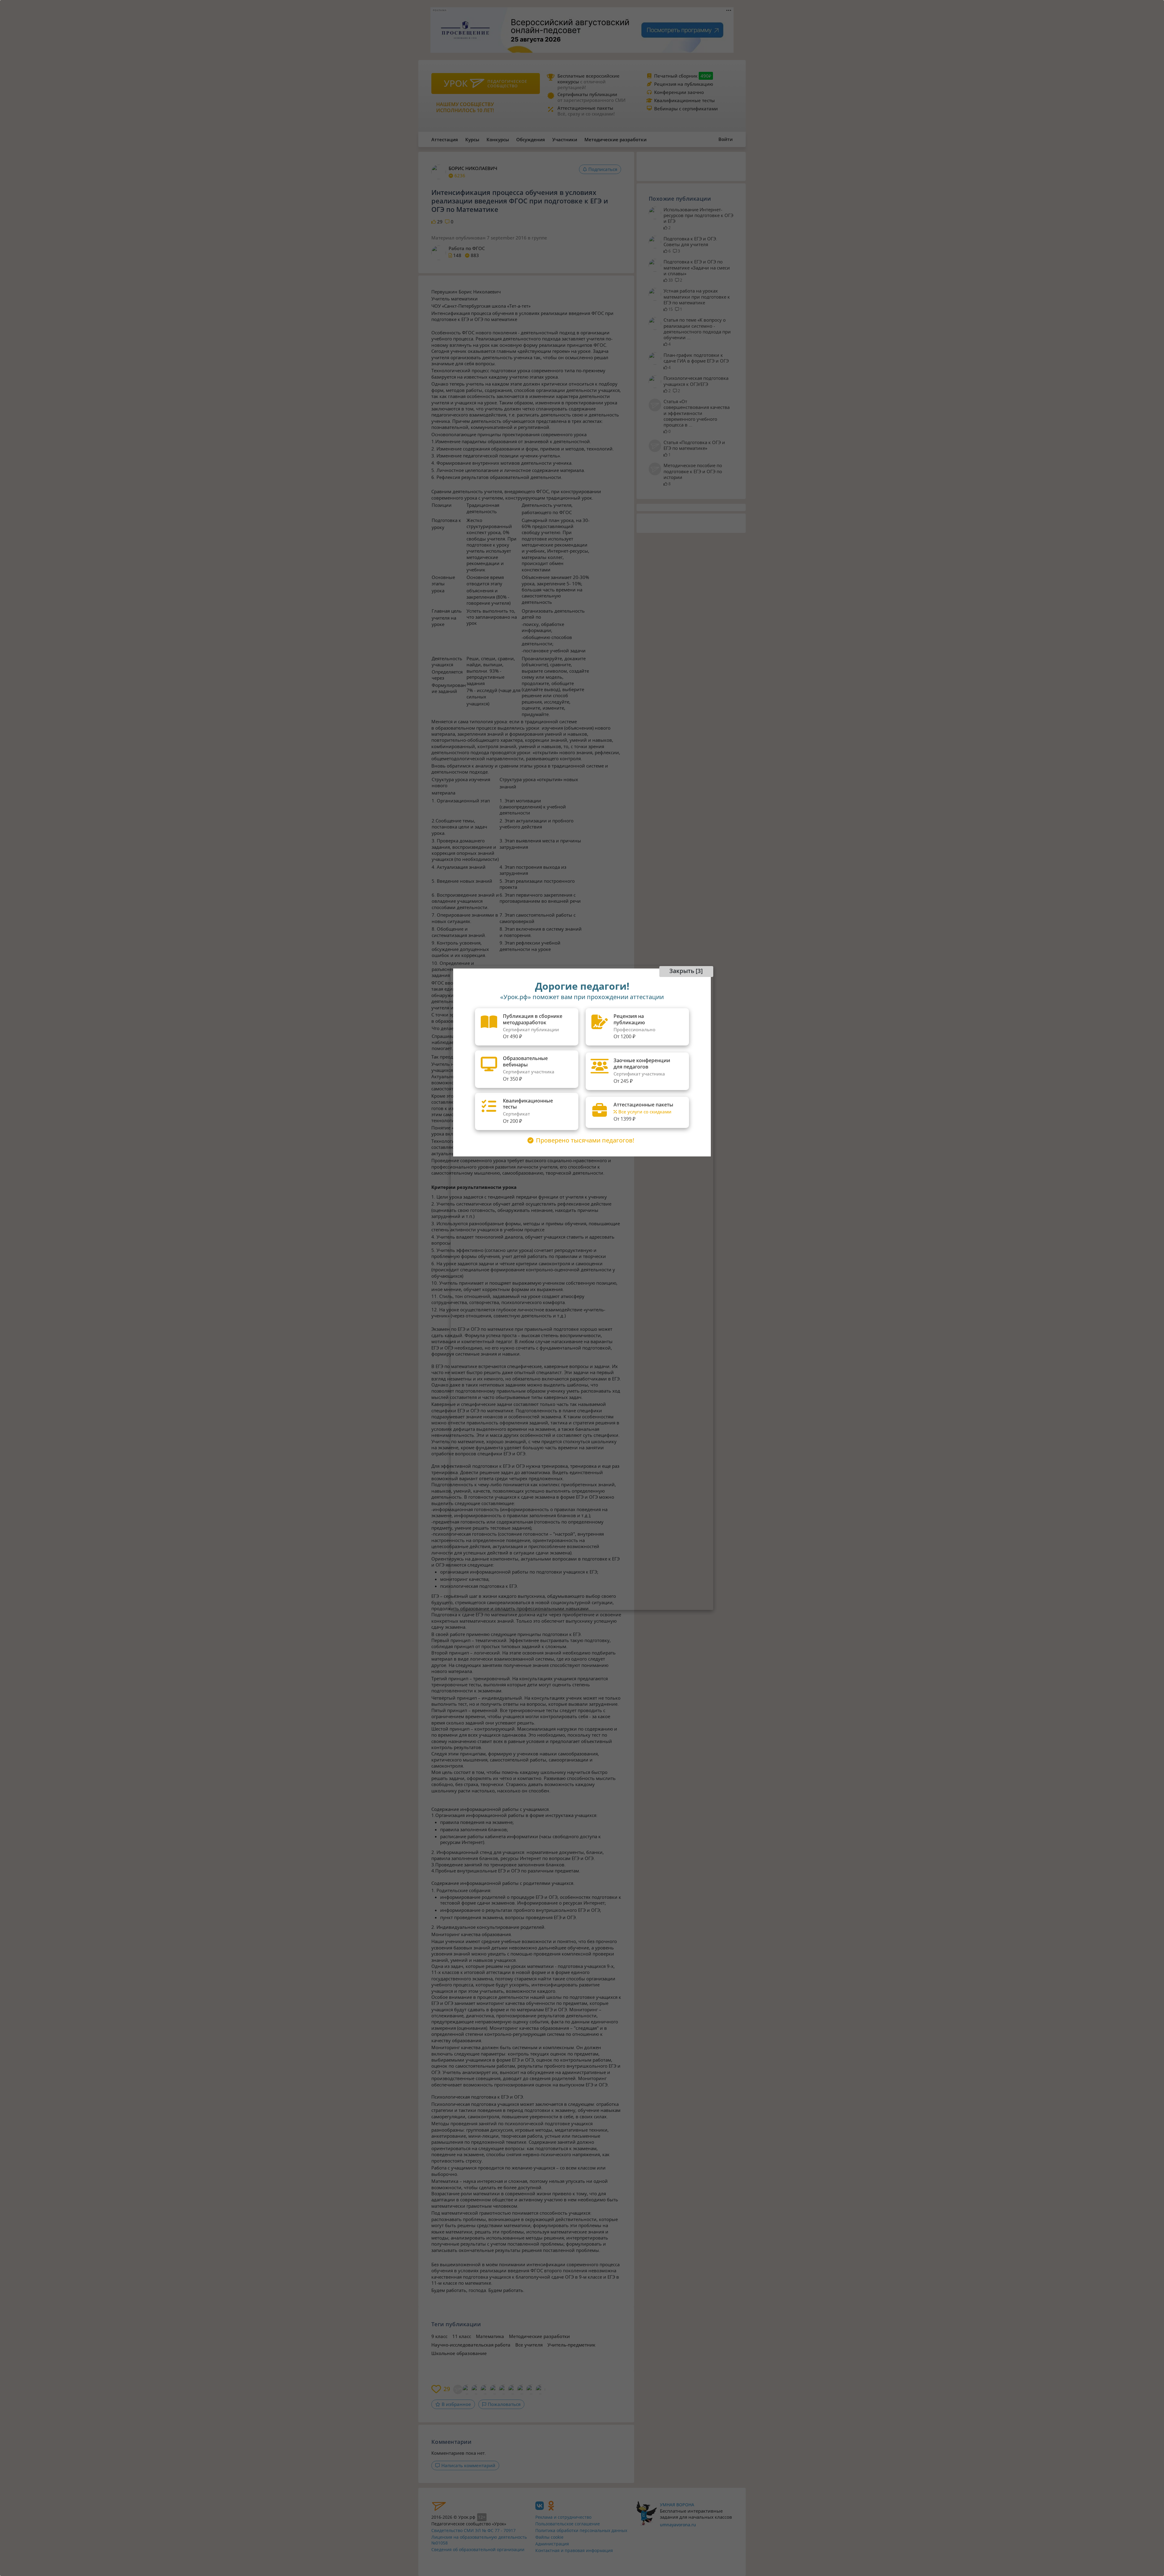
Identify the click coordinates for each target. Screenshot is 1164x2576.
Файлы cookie (549, 2537)
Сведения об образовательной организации (478, 2549)
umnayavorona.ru (678, 2525)
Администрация (552, 2544)
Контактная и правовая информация (574, 2550)
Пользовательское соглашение (568, 2524)
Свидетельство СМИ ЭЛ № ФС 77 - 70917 (473, 2530)
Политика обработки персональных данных (581, 2530)
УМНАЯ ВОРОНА (677, 2505)
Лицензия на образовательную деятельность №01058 (479, 2540)
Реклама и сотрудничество (563, 2517)
